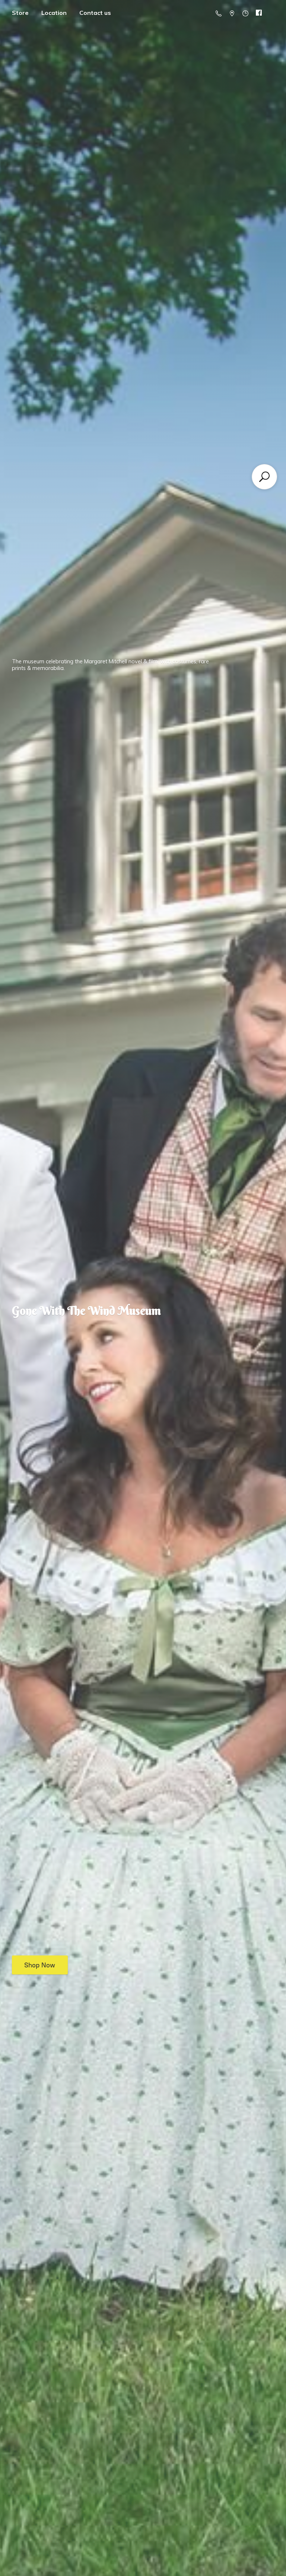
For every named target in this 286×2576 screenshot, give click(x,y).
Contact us (95, 13)
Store (20, 13)
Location (54, 13)
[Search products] (264, 477)
